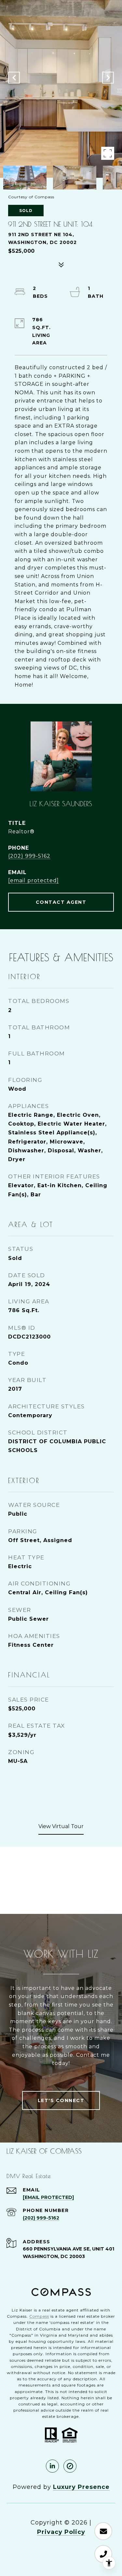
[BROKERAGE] (70, 2466)
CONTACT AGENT (61, 902)
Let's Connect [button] (61, 2100)
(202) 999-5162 (29, 856)
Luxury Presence (81, 2487)
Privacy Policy (61, 2532)
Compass (39, 2316)
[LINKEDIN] (52, 2466)
